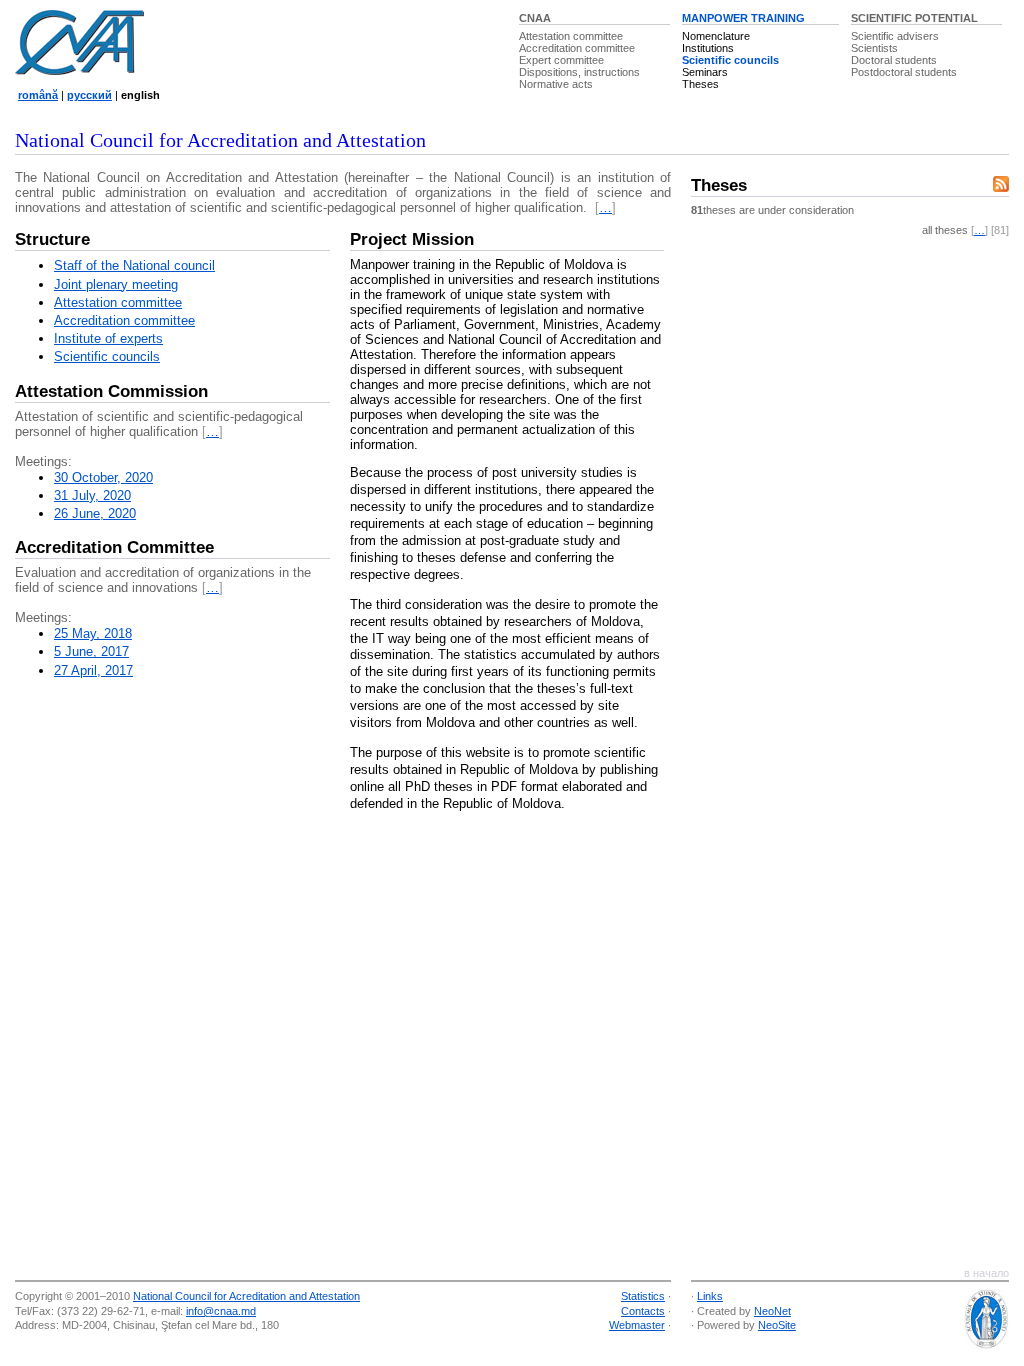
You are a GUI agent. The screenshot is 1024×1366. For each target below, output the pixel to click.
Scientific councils (730, 60)
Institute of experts (108, 338)
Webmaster (637, 1325)
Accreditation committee (577, 48)
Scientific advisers (895, 36)
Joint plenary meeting (116, 284)
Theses (700, 84)
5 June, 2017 (91, 651)
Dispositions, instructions (579, 72)
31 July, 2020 (92, 495)
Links (710, 1296)
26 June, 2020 (95, 513)
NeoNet (772, 1311)
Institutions (708, 48)
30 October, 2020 (103, 477)
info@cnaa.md (221, 1311)
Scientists (874, 48)
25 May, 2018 (93, 633)
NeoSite (777, 1325)
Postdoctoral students (904, 72)
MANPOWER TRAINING (743, 18)
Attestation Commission (111, 391)
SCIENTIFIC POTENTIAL (914, 18)
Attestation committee (571, 36)
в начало (986, 1273)
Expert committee (561, 60)
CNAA (535, 18)
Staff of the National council (134, 265)
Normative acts (556, 84)
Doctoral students (894, 60)
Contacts (643, 1311)
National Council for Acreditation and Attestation (246, 1296)
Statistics (643, 1296)
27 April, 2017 (93, 670)
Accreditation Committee (114, 547)
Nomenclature (716, 36)
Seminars (705, 72)
